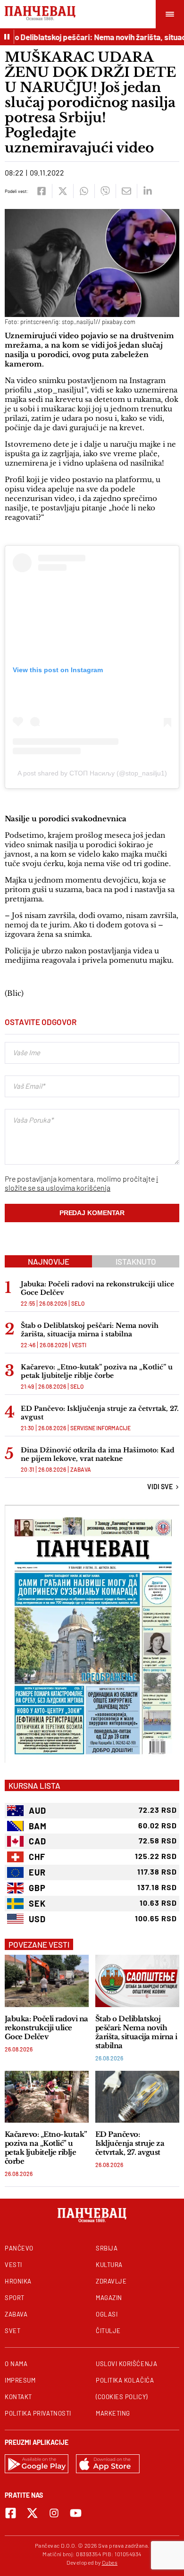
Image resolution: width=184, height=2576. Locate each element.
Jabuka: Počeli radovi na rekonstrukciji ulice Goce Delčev (97, 1288)
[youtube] (76, 2513)
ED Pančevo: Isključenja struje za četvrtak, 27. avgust (100, 1413)
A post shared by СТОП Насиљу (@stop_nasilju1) (92, 773)
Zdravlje (111, 2281)
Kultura (109, 2265)
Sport (15, 2298)
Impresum (20, 2380)
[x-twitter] (32, 2513)
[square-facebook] (11, 2513)
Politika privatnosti (38, 2413)
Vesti (79, 1345)
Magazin (109, 2298)
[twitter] (63, 191)
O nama (16, 2364)
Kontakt (18, 2397)
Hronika (18, 2281)
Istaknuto (136, 1261)
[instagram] (54, 2513)
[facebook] (41, 191)
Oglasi (107, 2314)
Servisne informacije (100, 1428)
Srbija (107, 2248)
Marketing (113, 2413)
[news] (47, 1981)
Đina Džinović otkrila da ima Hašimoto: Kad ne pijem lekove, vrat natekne (98, 1454)
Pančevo (19, 2248)
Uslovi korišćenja (126, 2364)
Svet (13, 2331)
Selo (78, 1303)
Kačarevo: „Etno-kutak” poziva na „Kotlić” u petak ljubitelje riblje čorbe (97, 1371)
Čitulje (108, 2331)
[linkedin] (147, 191)
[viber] (105, 191)
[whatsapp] (84, 191)
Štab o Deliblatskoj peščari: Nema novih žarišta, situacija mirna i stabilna (90, 1330)
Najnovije (49, 1261)
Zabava (81, 1469)
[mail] (126, 191)
